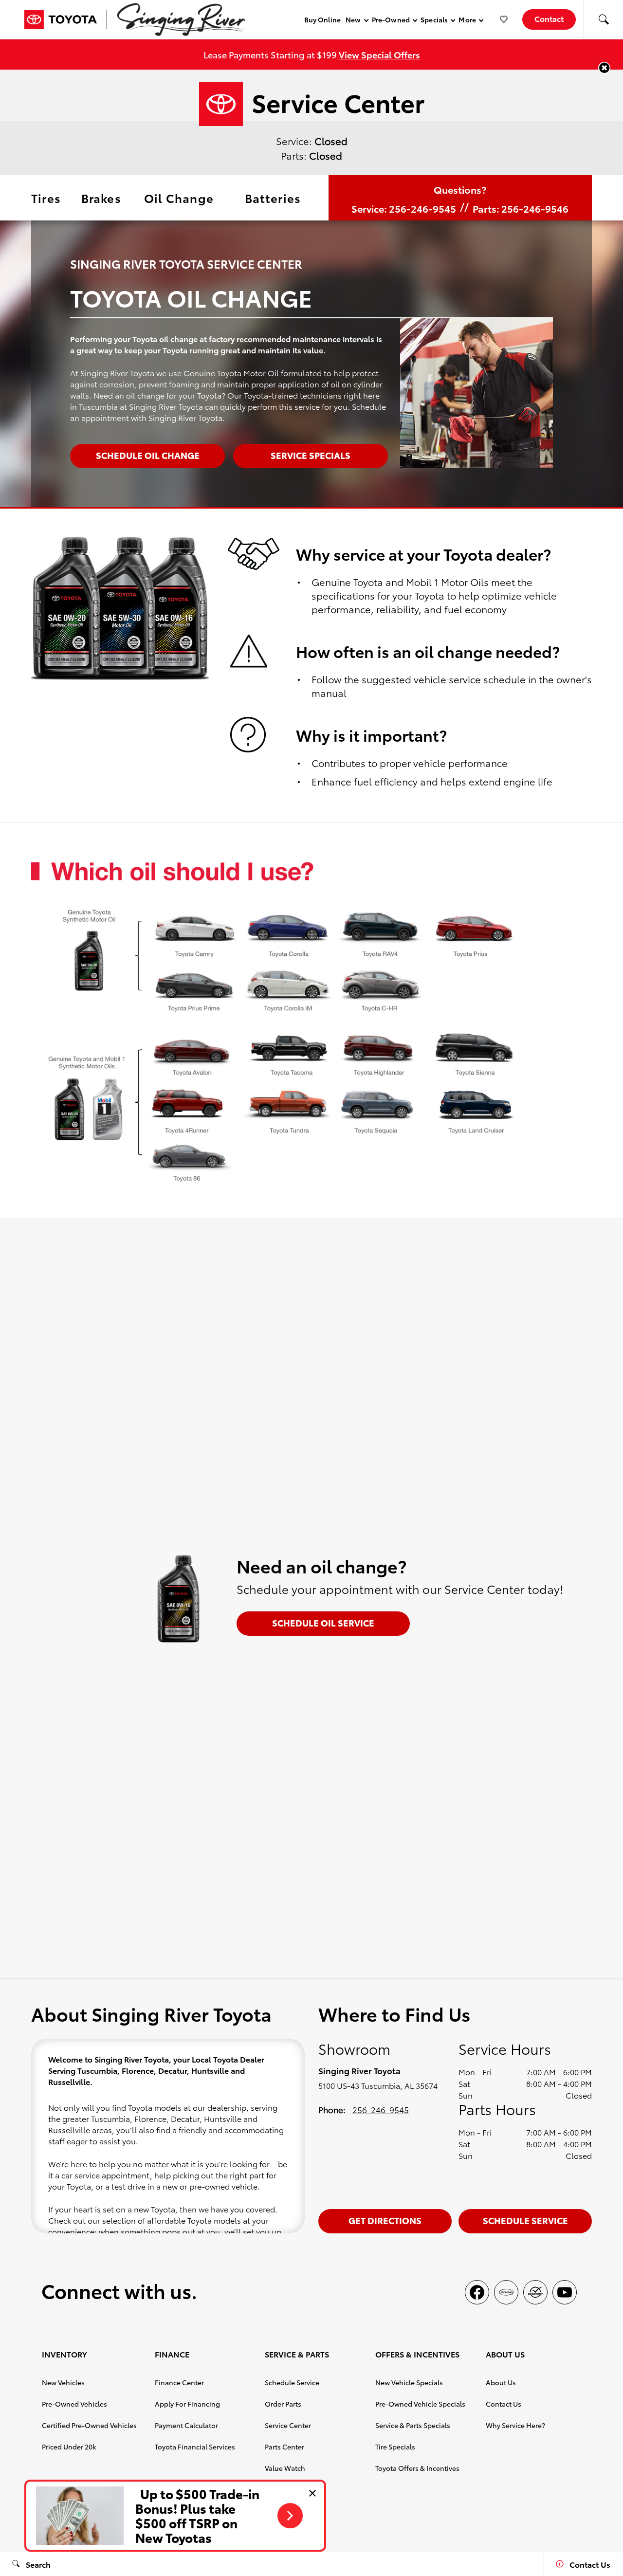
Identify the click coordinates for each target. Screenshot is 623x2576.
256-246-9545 (381, 2109)
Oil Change (179, 198)
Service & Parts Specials (413, 2425)
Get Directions (385, 2220)
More (467, 21)
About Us (501, 2382)
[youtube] (565, 2292)
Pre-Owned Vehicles (74, 2404)
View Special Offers (379, 54)
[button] (604, 19)
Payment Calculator (186, 2425)
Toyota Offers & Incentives (417, 2468)
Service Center (288, 2425)
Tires (46, 198)
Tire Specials (395, 2447)
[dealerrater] (535, 2292)
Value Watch (285, 2468)
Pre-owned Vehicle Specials (420, 2404)
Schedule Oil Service (323, 1622)
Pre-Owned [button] (391, 21)
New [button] (355, 21)
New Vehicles (63, 2382)
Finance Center (179, 2382)
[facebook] (477, 2292)
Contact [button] (549, 18)
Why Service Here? (515, 2425)
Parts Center (284, 2447)
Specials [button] (434, 21)
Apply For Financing (187, 2404)
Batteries (273, 198)
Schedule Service (525, 2220)
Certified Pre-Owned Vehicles (89, 2425)
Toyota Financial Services (195, 2447)
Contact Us (504, 2404)
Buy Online (323, 19)
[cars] (506, 2292)
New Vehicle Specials (409, 2382)
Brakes (101, 198)
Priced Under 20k (69, 2447)
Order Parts (283, 2404)
